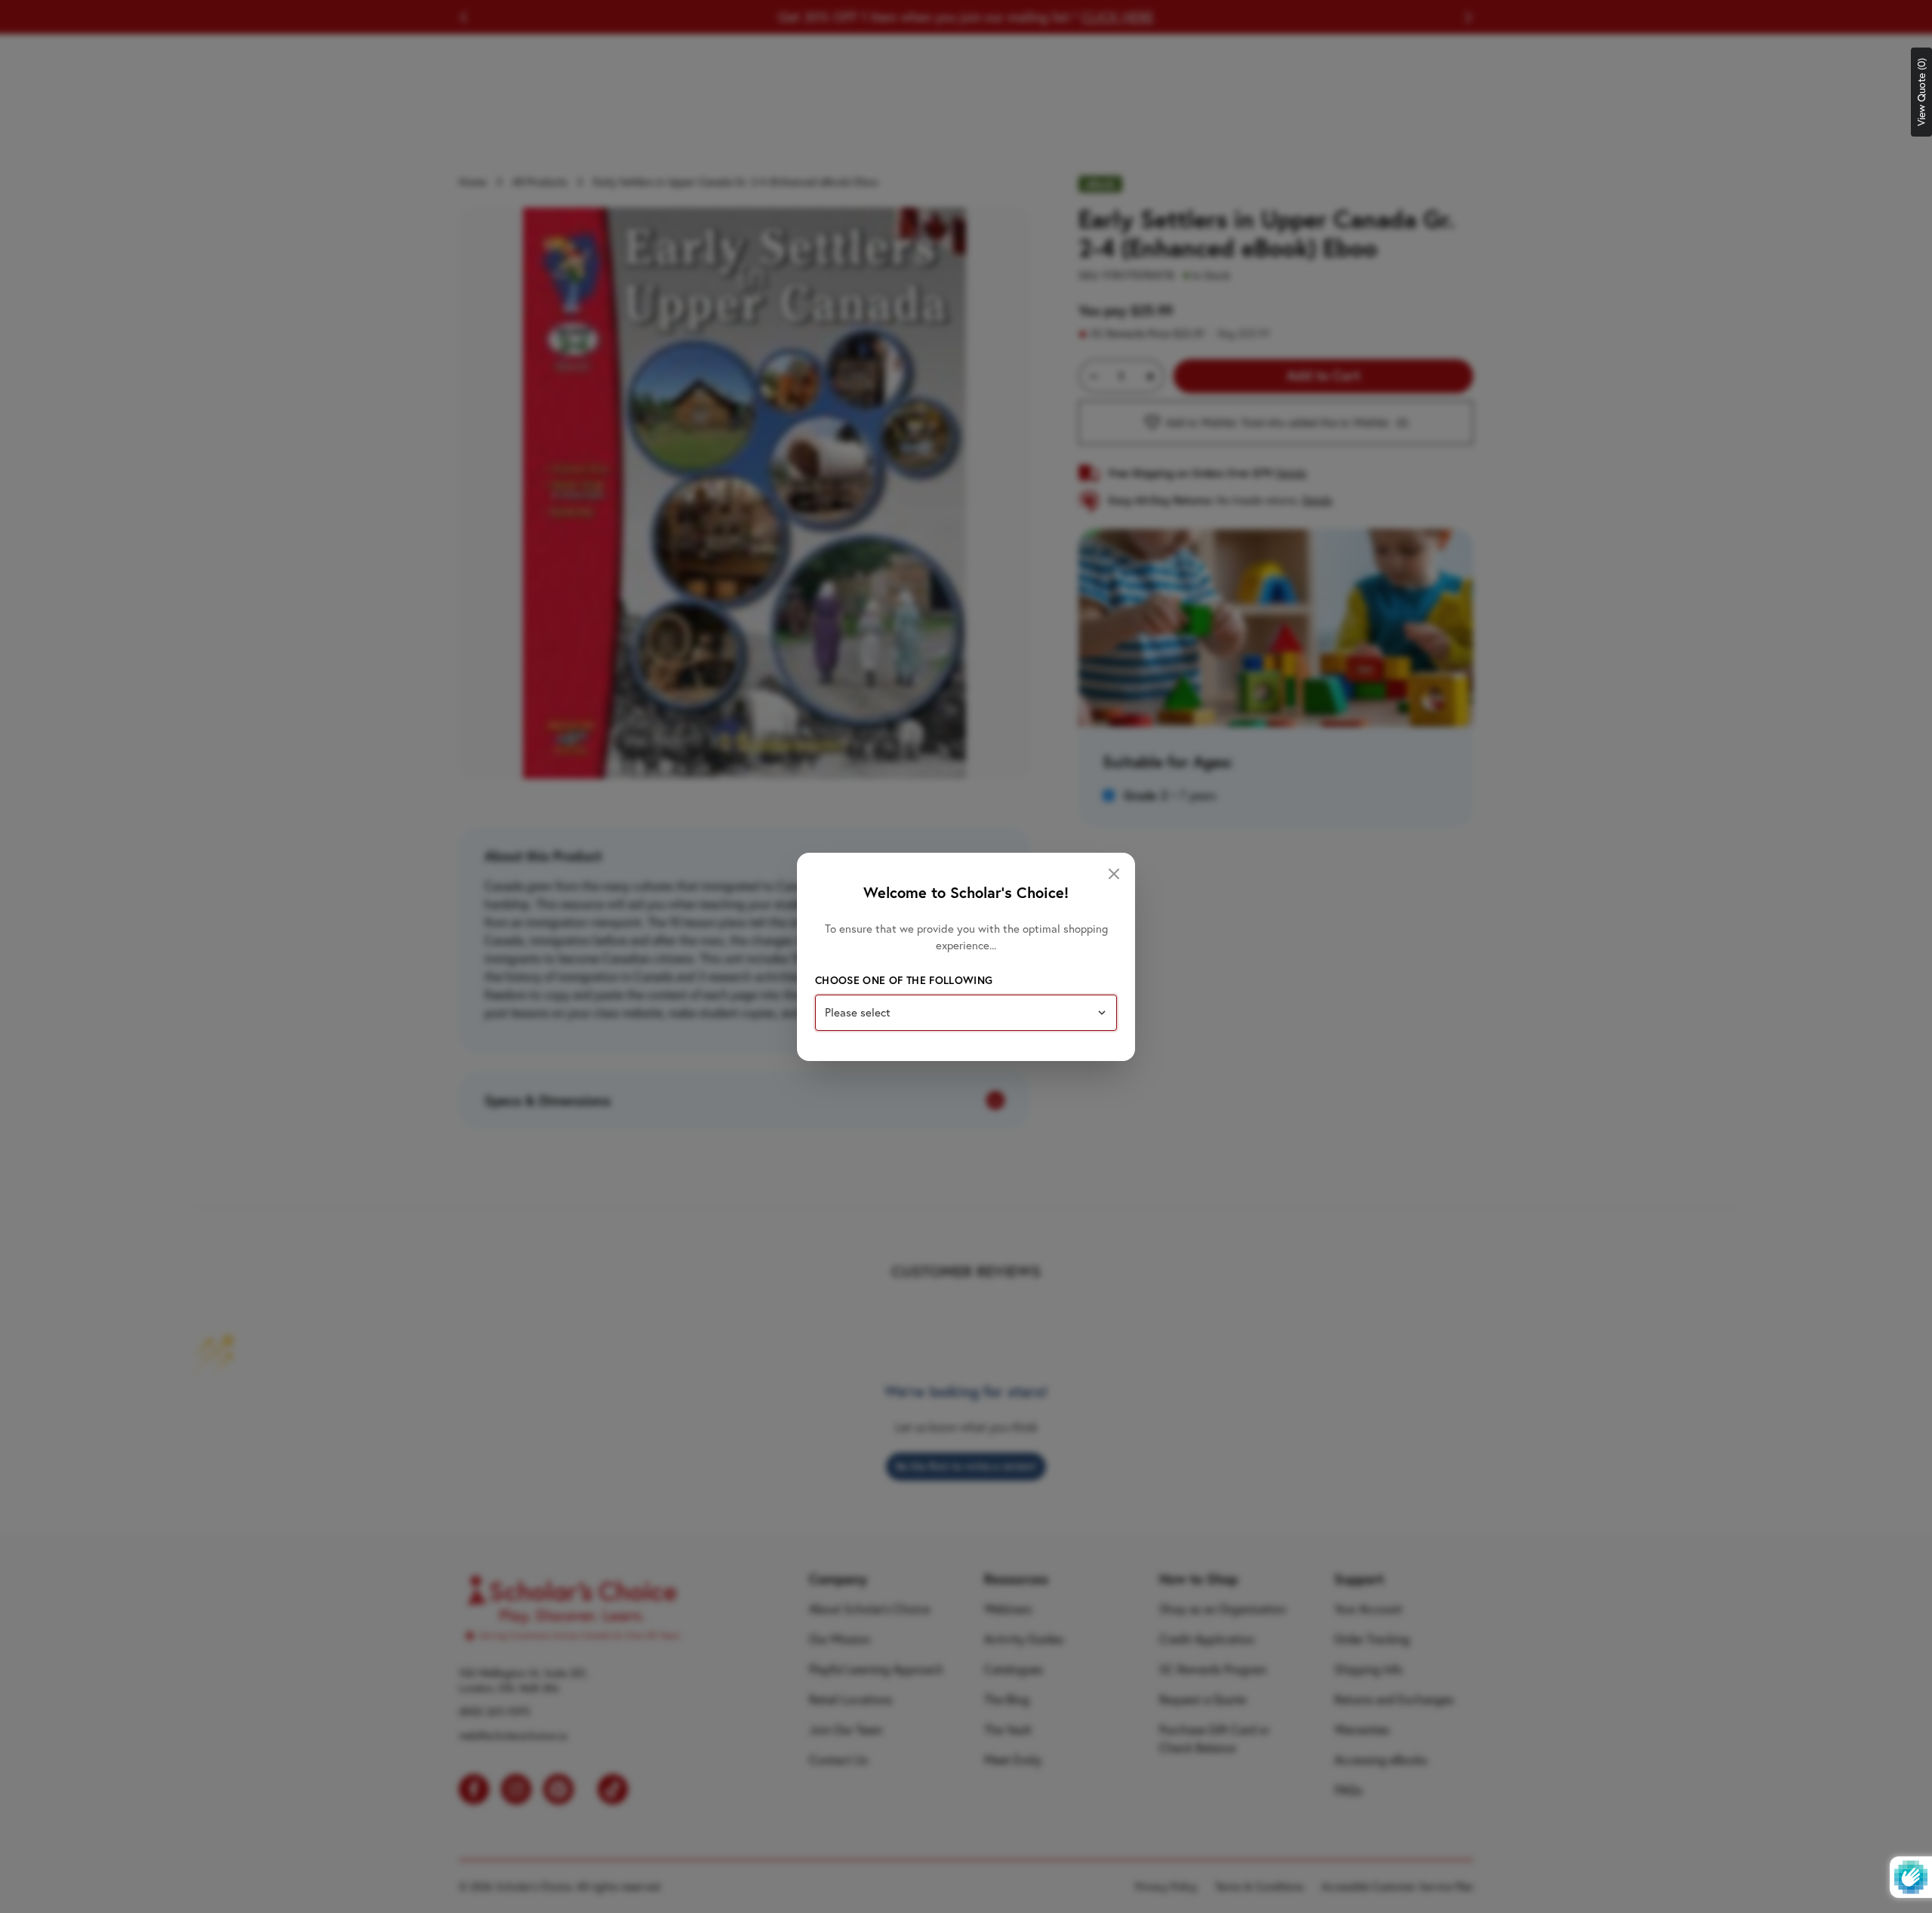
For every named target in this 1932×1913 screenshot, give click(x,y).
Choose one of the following (904, 980)
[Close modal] (1114, 874)
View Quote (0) (1921, 92)
